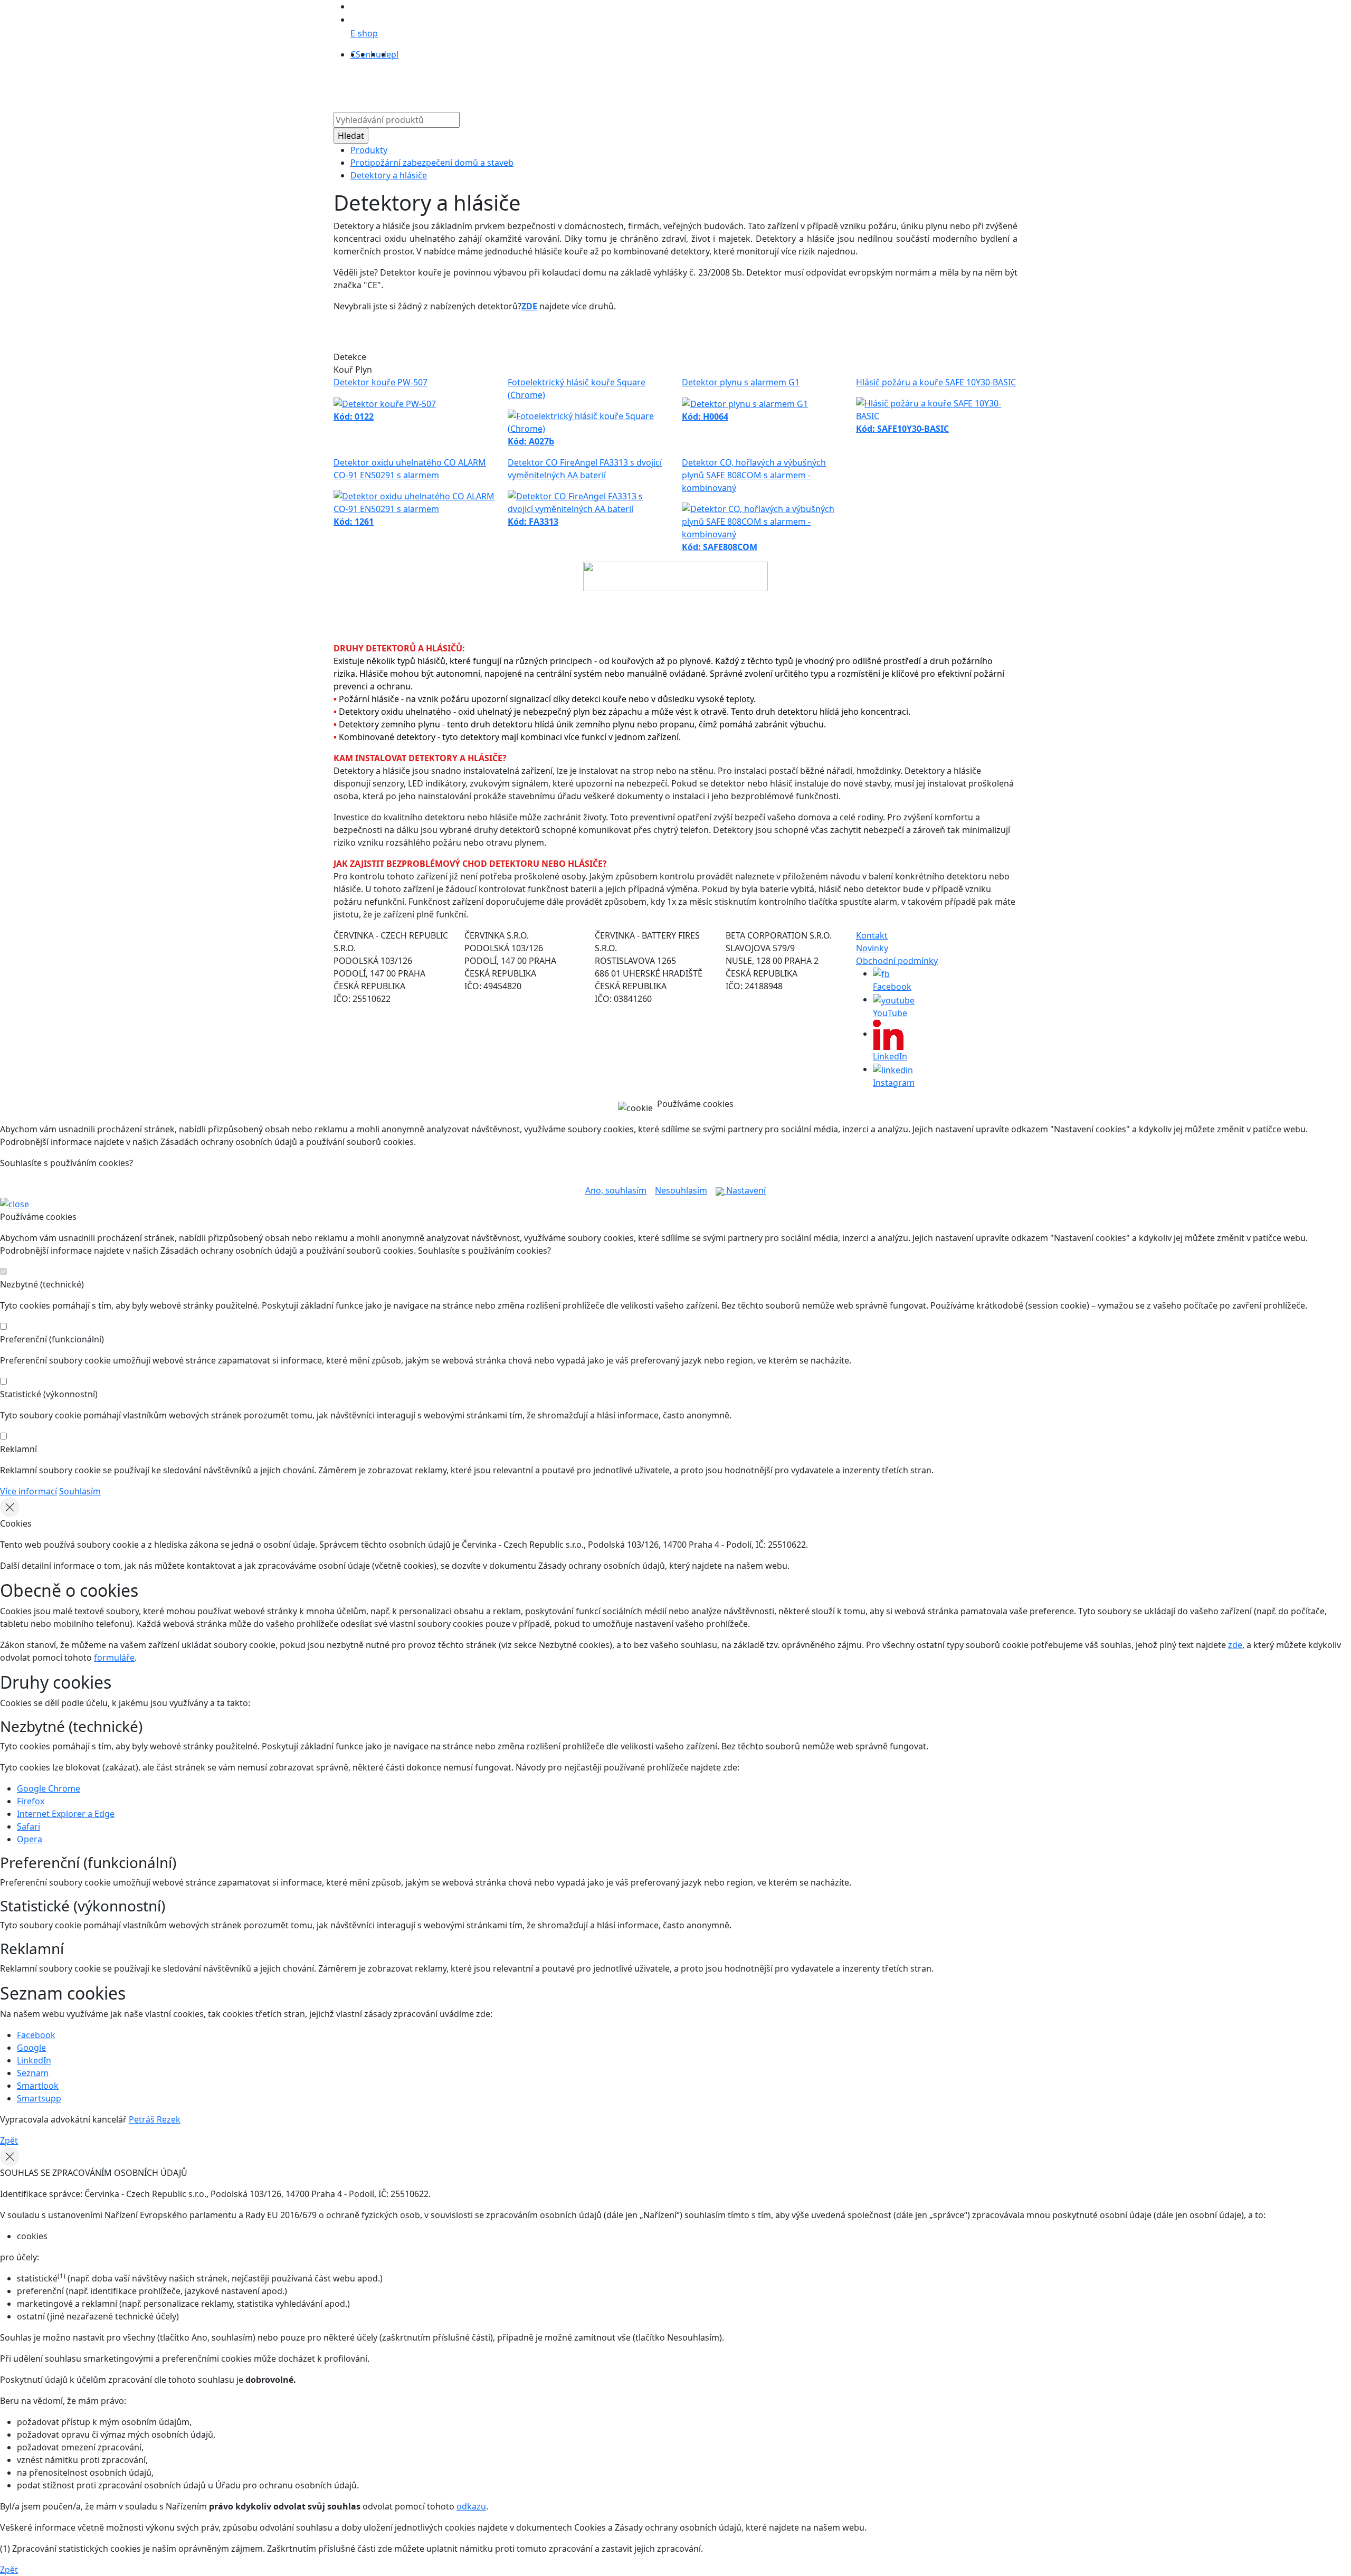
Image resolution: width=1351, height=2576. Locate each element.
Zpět (9, 2141)
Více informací (28, 1491)
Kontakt (793, 84)
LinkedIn (34, 2060)
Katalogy (677, 84)
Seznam (33, 2073)
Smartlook (38, 2086)
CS (355, 54)
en (365, 54)
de (386, 54)
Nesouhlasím (681, 1190)
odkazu (471, 2506)
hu (376, 54)
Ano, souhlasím (616, 1190)
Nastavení (745, 1190)
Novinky (872, 948)
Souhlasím (80, 1491)
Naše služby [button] (620, 84)
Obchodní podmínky (897, 961)
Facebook (36, 2035)
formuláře (114, 1658)
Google (31, 2048)
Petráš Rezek (155, 2119)
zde (1235, 1645)
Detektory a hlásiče (389, 175)
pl (395, 54)
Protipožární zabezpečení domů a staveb (432, 163)
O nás (575, 84)
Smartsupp (39, 2098)
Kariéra (754, 84)
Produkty (537, 84)
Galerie (717, 84)
